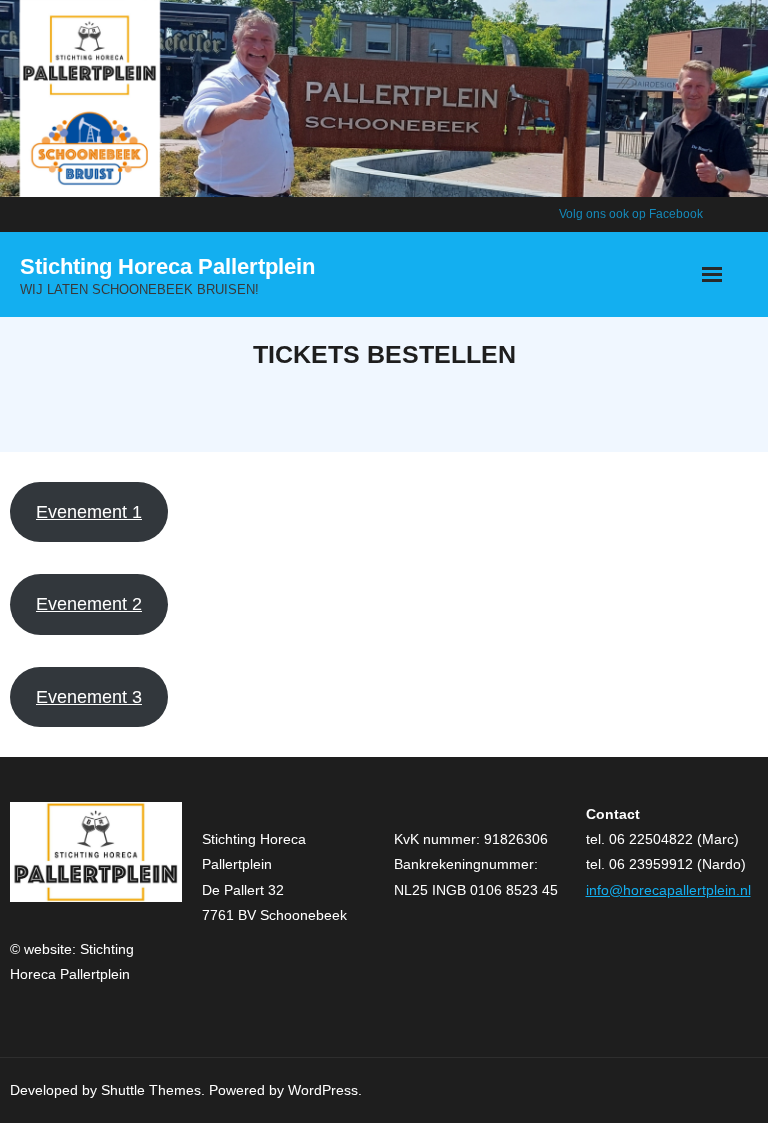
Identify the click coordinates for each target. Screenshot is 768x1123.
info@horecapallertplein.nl (668, 890)
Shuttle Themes (151, 1090)
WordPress (323, 1090)
